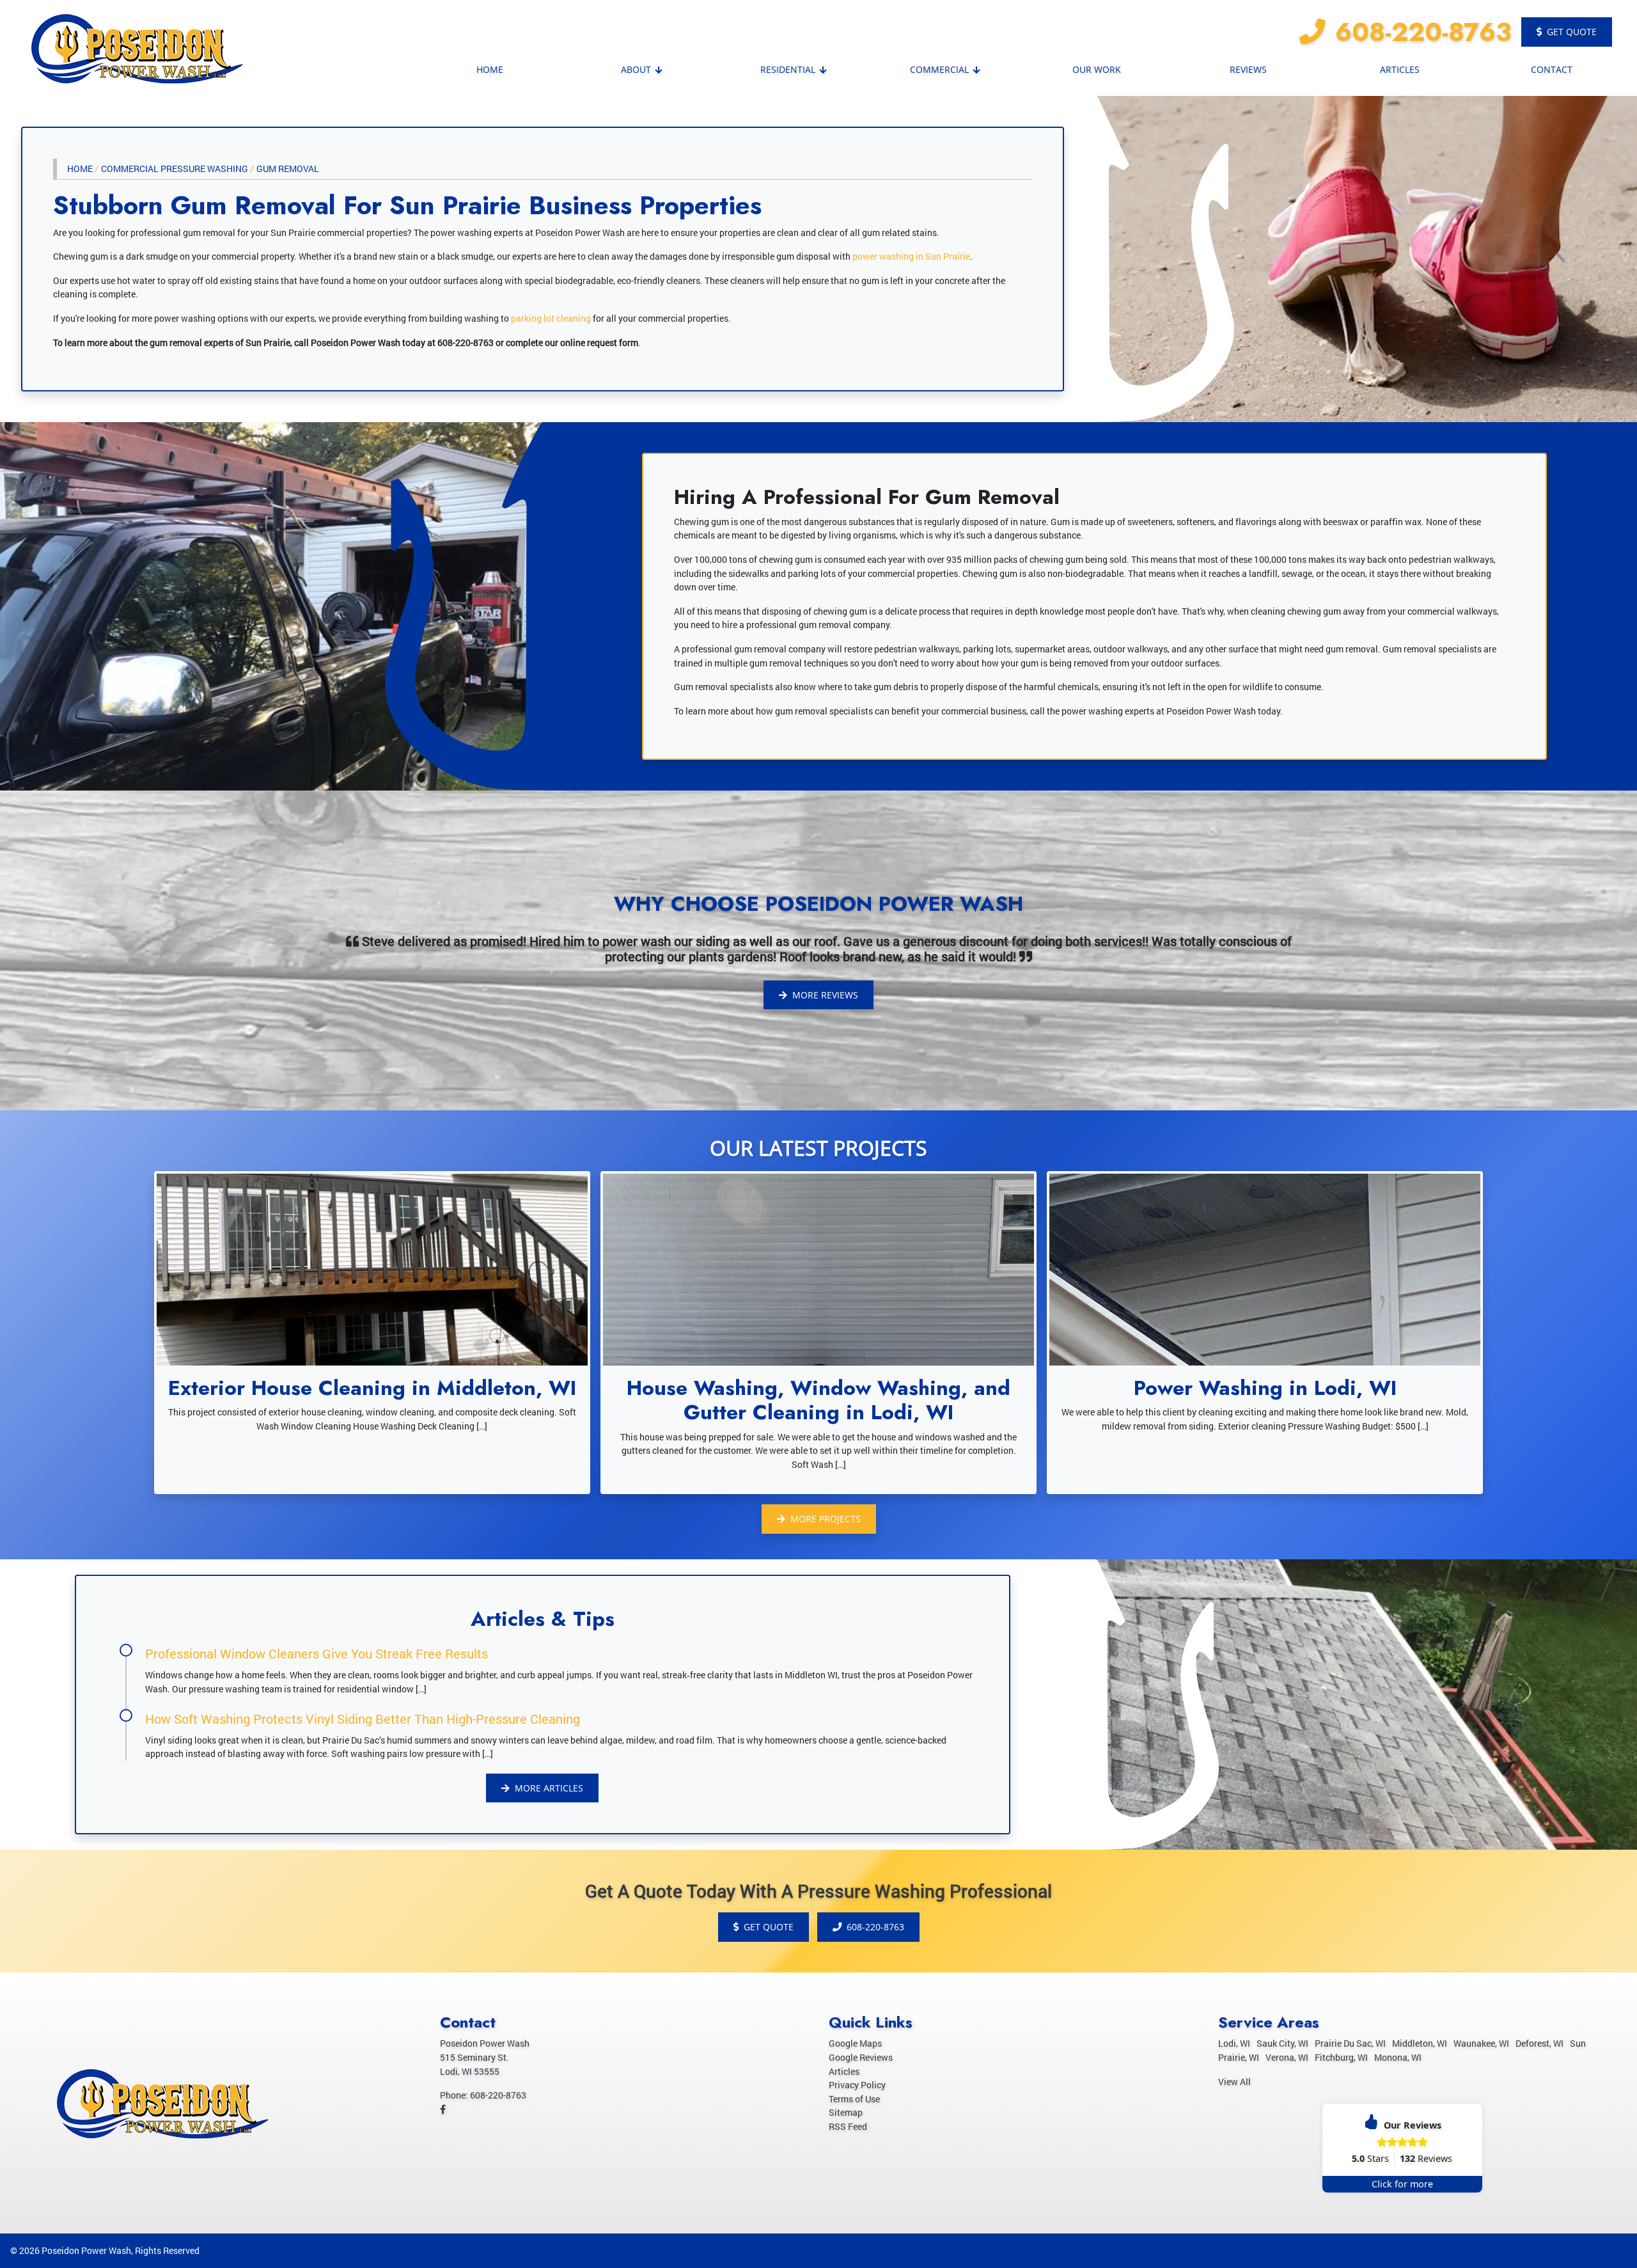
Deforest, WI (1539, 2043)
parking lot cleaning (551, 318)
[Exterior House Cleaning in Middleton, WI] (372, 1270)
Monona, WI (1398, 2057)
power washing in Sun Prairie (911, 256)
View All (1234, 2082)
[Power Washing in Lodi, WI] (1265, 1270)
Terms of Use (854, 2099)
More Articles (548, 1788)
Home (80, 169)
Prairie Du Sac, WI (1350, 2043)
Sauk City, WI (1282, 2043)
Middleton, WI (1420, 2043)
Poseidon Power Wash (86, 2250)
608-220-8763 (1419, 32)
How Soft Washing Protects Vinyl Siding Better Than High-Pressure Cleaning (363, 1719)
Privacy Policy (857, 2085)
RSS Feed (848, 2126)
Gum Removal (288, 169)
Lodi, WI (1234, 2043)
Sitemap (846, 2112)
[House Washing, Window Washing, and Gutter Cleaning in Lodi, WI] (818, 1270)
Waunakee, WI (1481, 2043)
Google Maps (855, 2043)
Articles (844, 2071)
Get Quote (1570, 32)
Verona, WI (1287, 2057)
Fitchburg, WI (1341, 2057)
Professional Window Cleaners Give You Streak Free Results (317, 1653)
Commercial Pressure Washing (175, 169)
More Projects (824, 1519)
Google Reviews (861, 2057)
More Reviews (824, 995)
